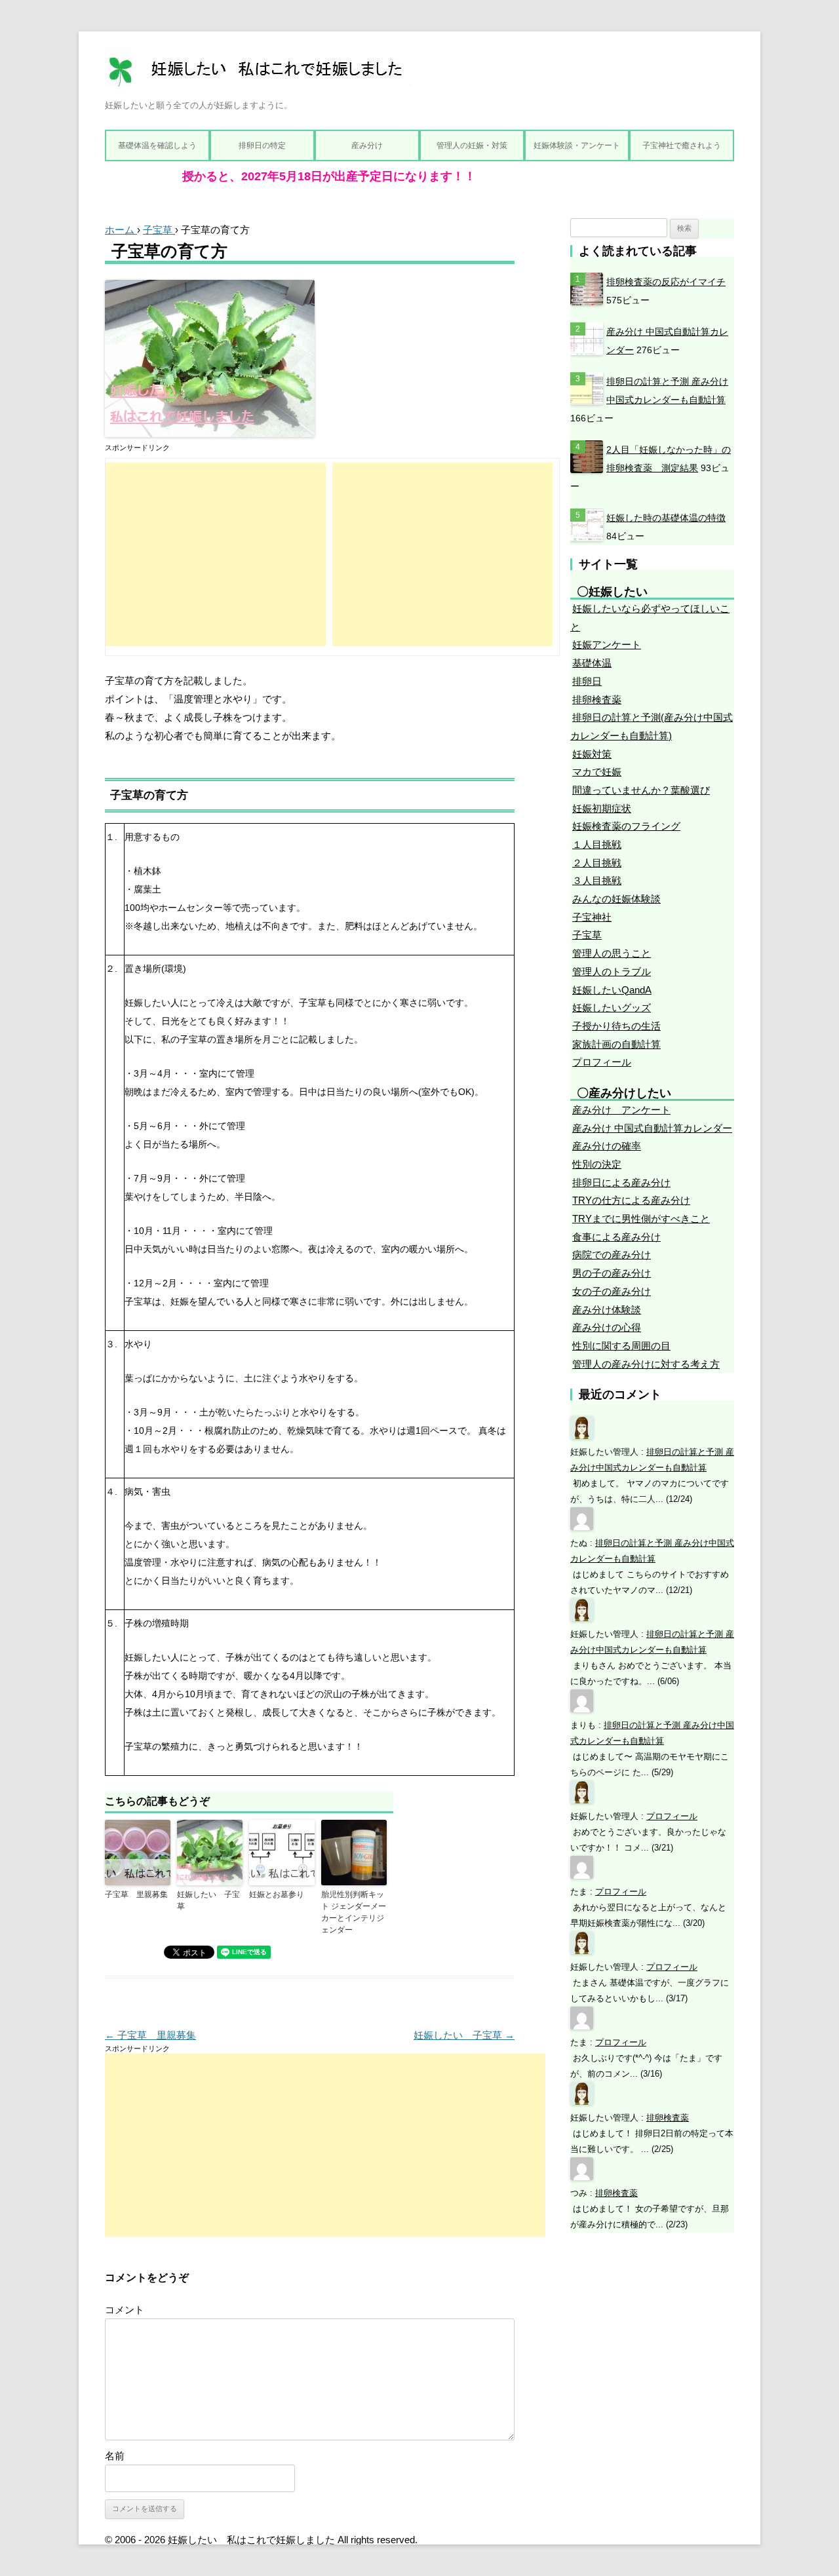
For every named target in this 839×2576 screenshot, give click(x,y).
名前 (115, 2456)
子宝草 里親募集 (136, 1894)
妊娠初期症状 (602, 808)
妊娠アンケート (607, 644)
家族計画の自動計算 (616, 1044)
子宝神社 (592, 917)
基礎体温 (592, 663)
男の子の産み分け (612, 1273)
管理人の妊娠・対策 (472, 145)
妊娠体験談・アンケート (577, 145)
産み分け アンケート (621, 1110)
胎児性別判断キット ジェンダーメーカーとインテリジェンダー (354, 1912)
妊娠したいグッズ (612, 1008)
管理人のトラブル (612, 971)
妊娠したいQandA (612, 990)
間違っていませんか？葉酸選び (641, 790)
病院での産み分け (612, 1255)
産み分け (367, 145)
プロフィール (602, 1062)
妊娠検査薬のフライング (626, 826)
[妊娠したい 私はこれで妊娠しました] (258, 72)
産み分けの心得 (607, 1327)
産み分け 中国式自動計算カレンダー (652, 1128)
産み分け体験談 (607, 1310)
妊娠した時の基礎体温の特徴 (666, 518)
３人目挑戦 (597, 880)
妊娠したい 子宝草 (208, 1900)
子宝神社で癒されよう (682, 145)
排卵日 (587, 681)
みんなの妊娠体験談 (616, 899)
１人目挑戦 (597, 844)
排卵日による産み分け (621, 1182)
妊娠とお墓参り (277, 1894)
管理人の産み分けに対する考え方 (646, 1364)
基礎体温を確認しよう (157, 145)
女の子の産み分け (612, 1291)
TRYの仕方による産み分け (631, 1200)
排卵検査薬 (597, 700)
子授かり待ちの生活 (616, 1026)
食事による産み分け (616, 1237)
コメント (125, 2310)
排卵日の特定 (262, 145)
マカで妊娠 (597, 772)
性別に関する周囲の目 (621, 1346)
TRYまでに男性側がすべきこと (641, 1219)
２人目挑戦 (597, 863)
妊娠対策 (592, 754)
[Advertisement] (216, 554)
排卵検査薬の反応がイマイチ (666, 282)
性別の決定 (597, 1164)
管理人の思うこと (612, 953)
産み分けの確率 (607, 1146)
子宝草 (587, 935)
